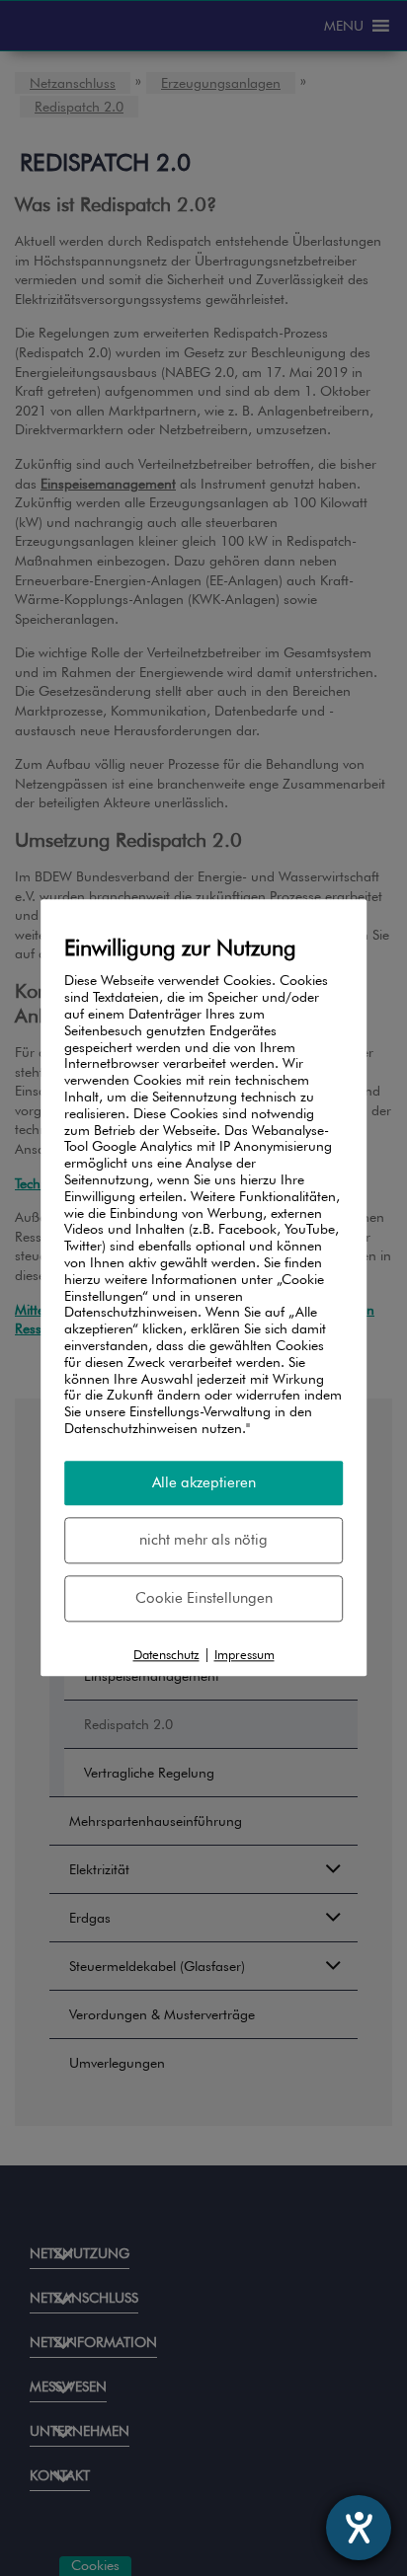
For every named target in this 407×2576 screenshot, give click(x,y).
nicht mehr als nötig (203, 1540)
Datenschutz (166, 1654)
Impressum (244, 1654)
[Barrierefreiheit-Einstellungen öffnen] (359, 2528)
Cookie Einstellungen (204, 1598)
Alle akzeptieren (204, 1482)
